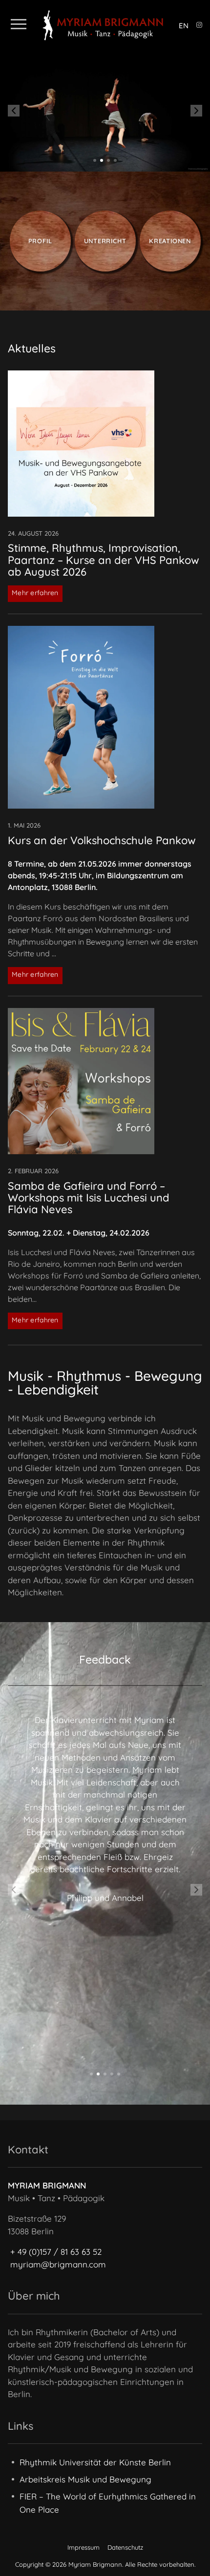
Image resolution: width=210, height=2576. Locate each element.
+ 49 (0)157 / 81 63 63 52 (56, 2252)
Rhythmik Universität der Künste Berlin (95, 2462)
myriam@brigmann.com (58, 2264)
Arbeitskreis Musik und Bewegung (85, 2479)
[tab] (95, 160)
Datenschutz (125, 2547)
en (184, 26)
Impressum (84, 2547)
